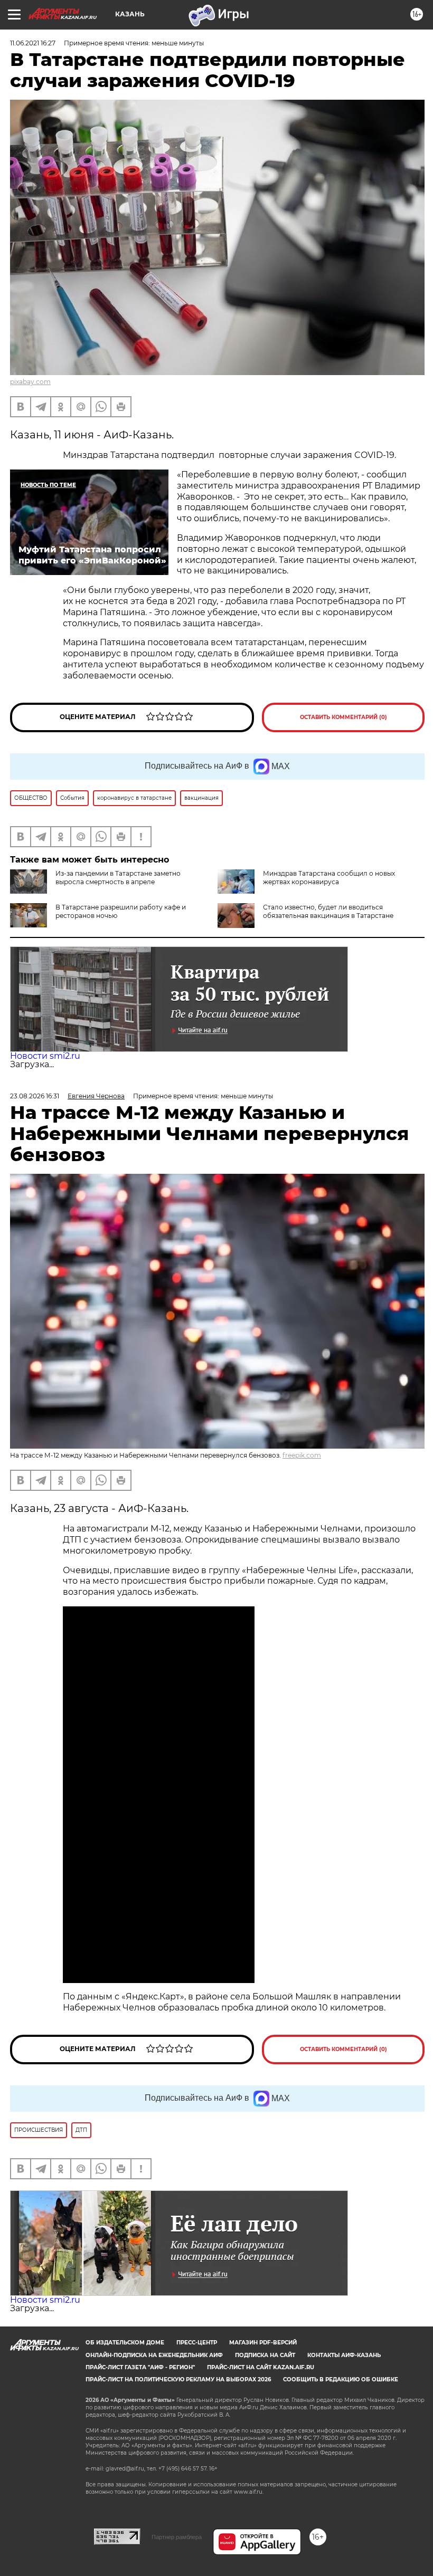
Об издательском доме (125, 2343)
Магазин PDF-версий (263, 2343)
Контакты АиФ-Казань (344, 2355)
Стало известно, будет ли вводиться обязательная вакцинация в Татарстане (328, 911)
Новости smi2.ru (45, 1056)
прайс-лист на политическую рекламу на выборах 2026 (178, 2379)
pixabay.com (30, 382)
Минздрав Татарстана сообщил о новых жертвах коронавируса (329, 878)
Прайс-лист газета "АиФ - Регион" (140, 2367)
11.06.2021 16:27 (33, 43)
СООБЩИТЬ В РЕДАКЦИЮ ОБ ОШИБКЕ (341, 2379)
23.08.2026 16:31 (35, 1096)
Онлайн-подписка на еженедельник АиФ (154, 2355)
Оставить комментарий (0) (343, 717)
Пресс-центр (197, 2343)
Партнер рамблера (177, 2537)
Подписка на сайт (265, 2355)
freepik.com (302, 1455)
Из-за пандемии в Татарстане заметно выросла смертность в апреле (118, 878)
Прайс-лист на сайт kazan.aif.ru (261, 2367)
